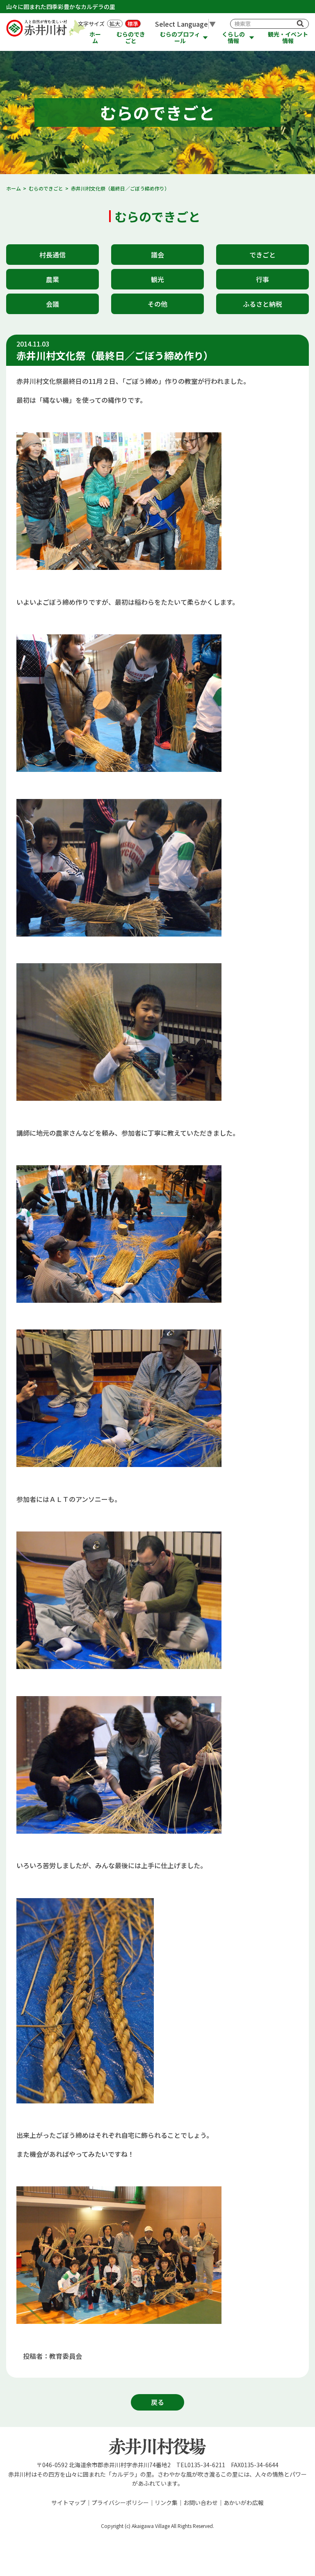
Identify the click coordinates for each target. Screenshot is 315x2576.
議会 (157, 255)
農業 (52, 279)
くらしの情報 (233, 38)
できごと (262, 255)
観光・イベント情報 (288, 38)
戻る (157, 2402)
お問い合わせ (201, 2503)
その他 (157, 304)
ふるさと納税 (262, 304)
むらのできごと (131, 38)
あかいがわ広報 (244, 2503)
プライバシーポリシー (120, 2503)
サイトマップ (68, 2503)
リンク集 (166, 2503)
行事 (262, 279)
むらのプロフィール (180, 38)
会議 (52, 304)
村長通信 (52, 255)
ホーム (95, 38)
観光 (157, 279)
